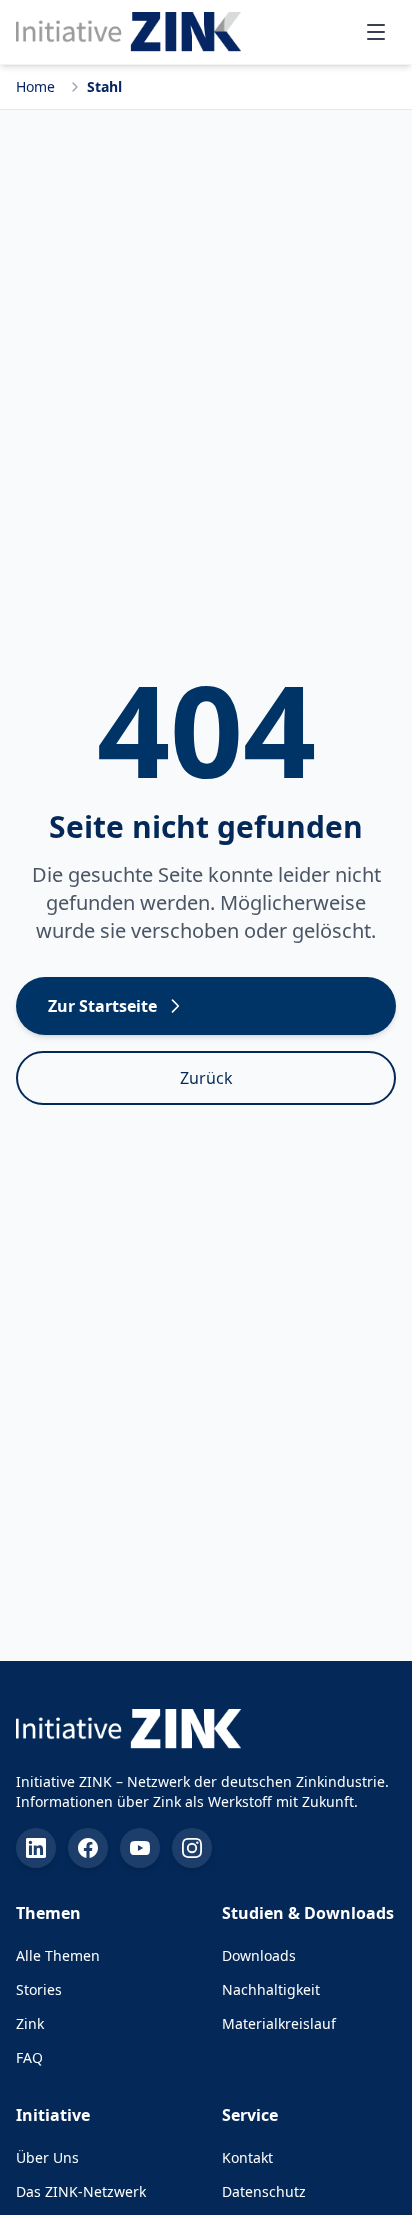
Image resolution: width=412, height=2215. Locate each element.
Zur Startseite (102, 1006)
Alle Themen (58, 1955)
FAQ (29, 2057)
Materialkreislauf (279, 2023)
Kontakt (247, 2157)
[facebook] (88, 1848)
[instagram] (192, 1848)
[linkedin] (36, 1848)
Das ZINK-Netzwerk (81, 2191)
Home (35, 86)
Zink (30, 2023)
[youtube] (140, 1848)
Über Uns (47, 2157)
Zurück (206, 1078)
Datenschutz (264, 2191)
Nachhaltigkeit (271, 1989)
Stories (39, 1989)
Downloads (259, 1955)
